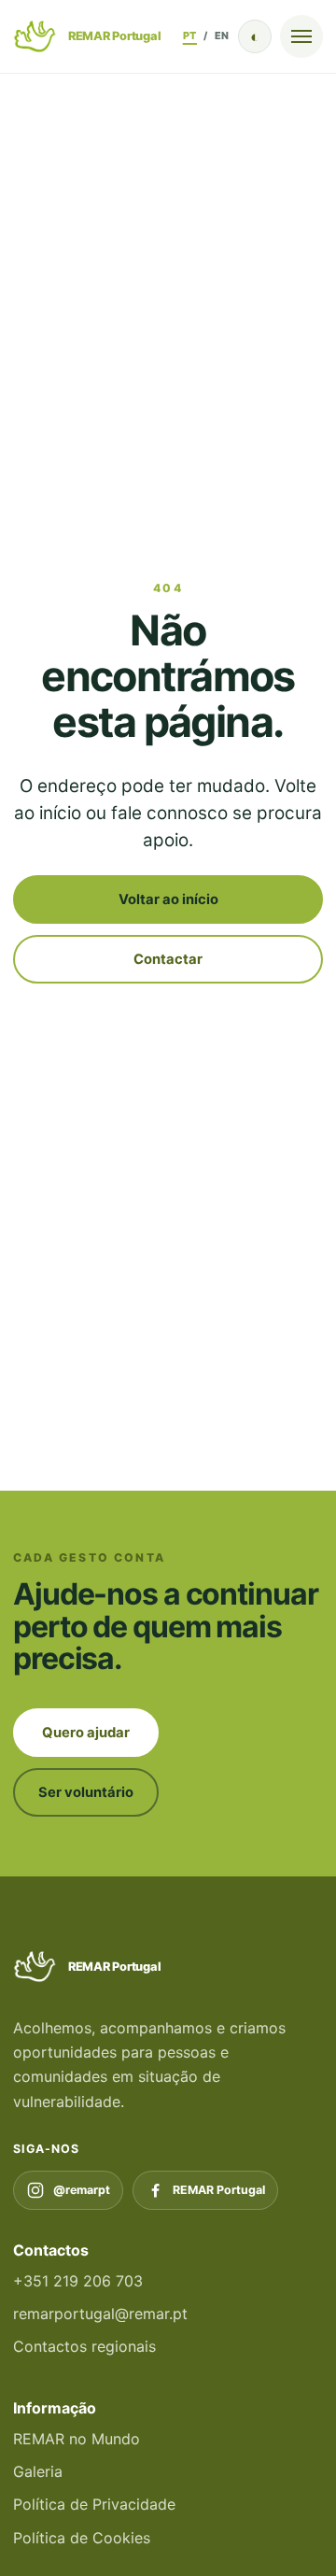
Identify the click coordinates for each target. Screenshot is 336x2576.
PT (190, 35)
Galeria (38, 2471)
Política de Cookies (82, 2538)
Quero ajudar (86, 1733)
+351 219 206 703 (78, 2281)
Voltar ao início (168, 899)
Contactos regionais (84, 2346)
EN (222, 35)
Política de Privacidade (94, 2504)
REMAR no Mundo (77, 2439)
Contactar (168, 959)
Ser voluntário (86, 1792)
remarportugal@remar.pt (100, 2314)
